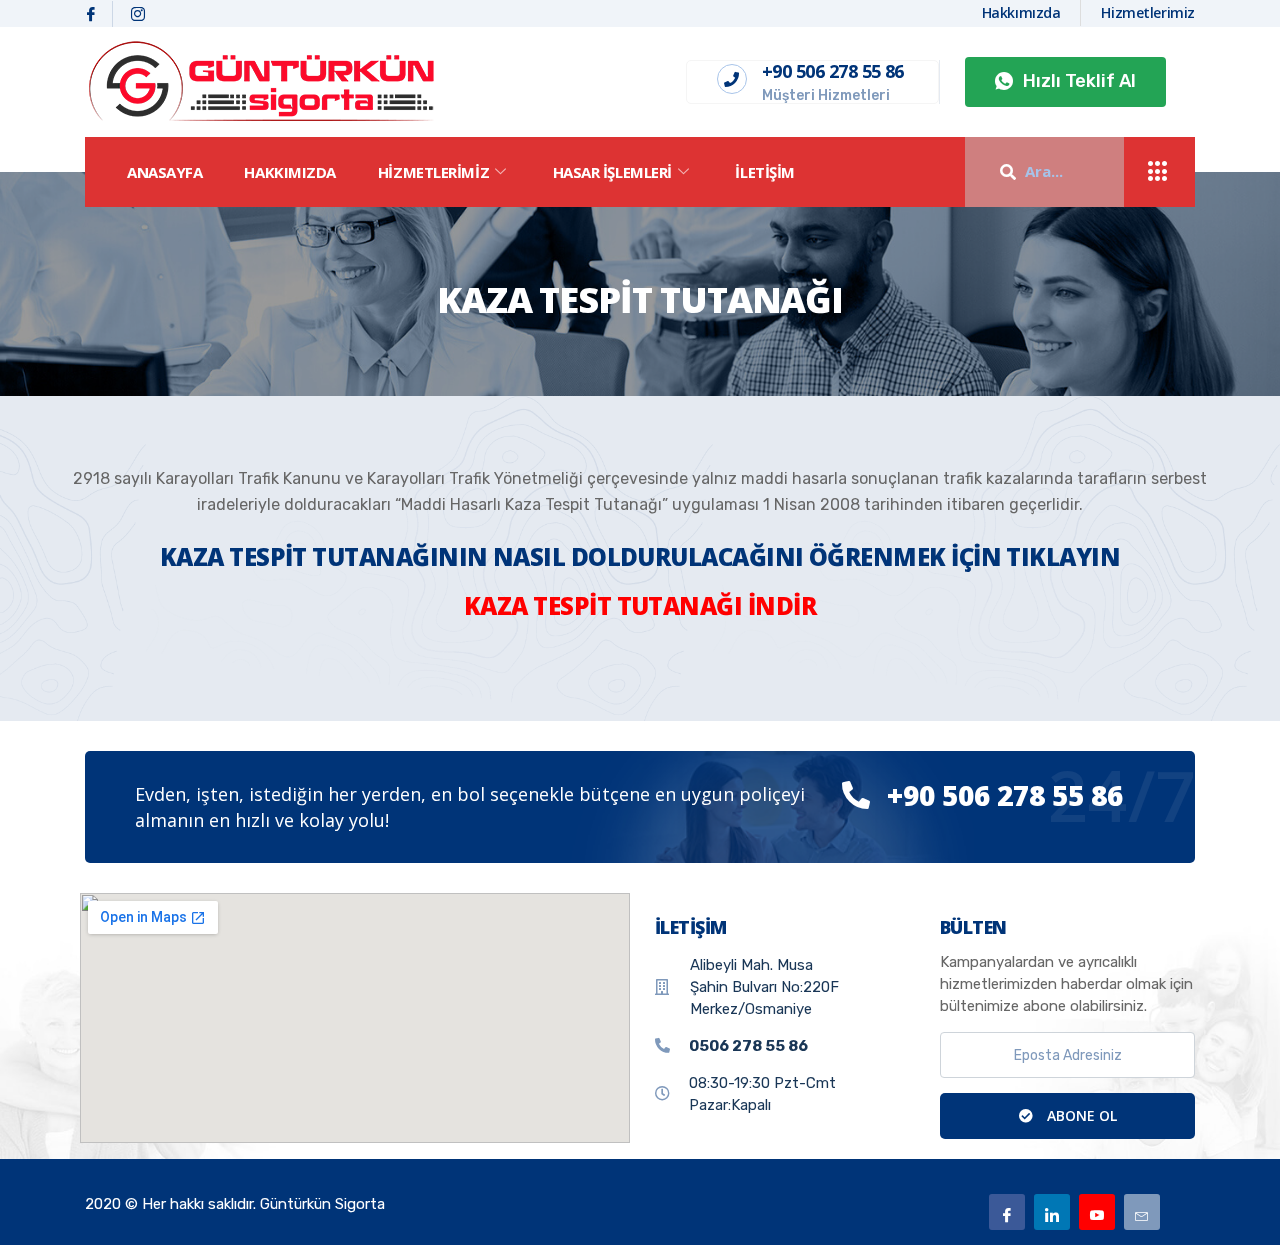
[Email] (1142, 1212)
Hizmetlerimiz (433, 172)
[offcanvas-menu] (1158, 172)
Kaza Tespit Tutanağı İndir (640, 605)
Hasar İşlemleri (612, 172)
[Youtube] (1097, 1212)
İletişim (764, 172)
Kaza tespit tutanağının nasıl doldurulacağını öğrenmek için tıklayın (640, 556)
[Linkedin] (1052, 1212)
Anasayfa (164, 172)
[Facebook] (91, 14)
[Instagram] (138, 14)
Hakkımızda (290, 172)
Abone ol (1080, 1115)
